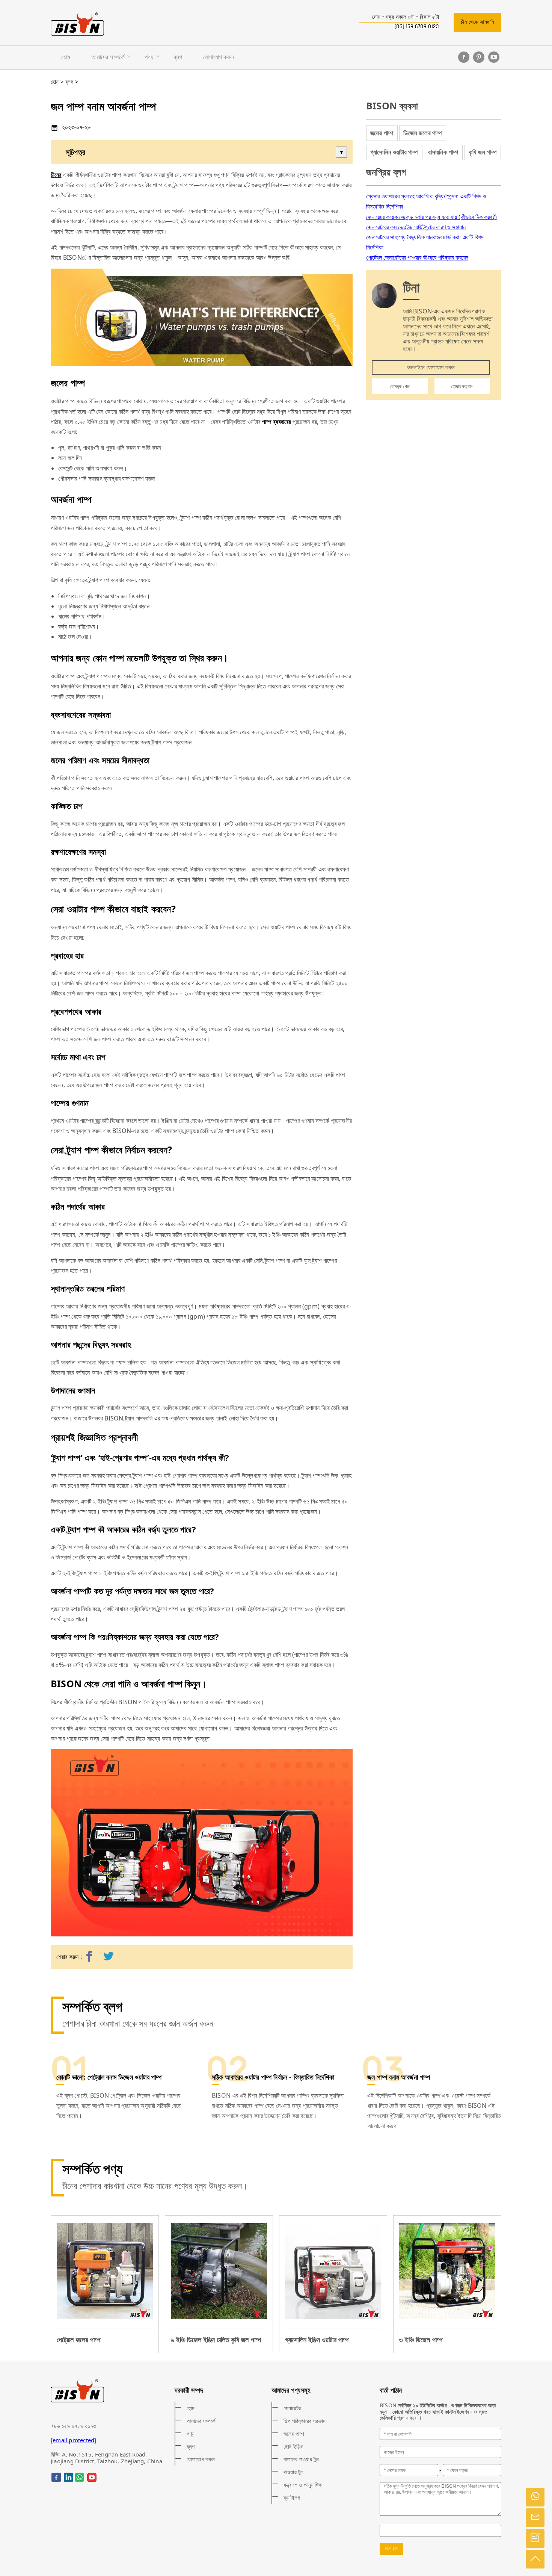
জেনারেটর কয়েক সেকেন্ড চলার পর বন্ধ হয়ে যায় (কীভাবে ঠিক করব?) (431, 217)
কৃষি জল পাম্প (483, 152)
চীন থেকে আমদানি (477, 22)
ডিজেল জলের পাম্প (423, 133)
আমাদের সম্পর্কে (108, 57)
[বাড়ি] (77, 24)
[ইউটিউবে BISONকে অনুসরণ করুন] (494, 57)
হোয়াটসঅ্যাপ (462, 386)
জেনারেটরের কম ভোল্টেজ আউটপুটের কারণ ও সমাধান (416, 227)
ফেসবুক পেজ (400, 386)
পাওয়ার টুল (293, 2472)
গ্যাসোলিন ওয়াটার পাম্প (394, 152)
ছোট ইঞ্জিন (293, 2446)
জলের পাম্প (382, 133)
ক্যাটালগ (292, 2497)
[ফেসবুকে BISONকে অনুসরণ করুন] (464, 57)
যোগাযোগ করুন (219, 57)
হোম (66, 57)
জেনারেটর (292, 2408)
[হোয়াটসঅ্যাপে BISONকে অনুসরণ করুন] (79, 2477)
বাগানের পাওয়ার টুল (301, 2459)
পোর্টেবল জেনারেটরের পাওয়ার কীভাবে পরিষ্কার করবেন (417, 257)
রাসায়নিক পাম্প (443, 152)
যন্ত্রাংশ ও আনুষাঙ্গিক (303, 2485)
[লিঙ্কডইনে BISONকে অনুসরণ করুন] (69, 2477)
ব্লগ (178, 57)
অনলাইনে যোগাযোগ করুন (431, 367)
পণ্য (149, 57)
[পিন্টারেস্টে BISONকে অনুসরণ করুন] (479, 57)
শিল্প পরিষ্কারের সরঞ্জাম (305, 2421)
